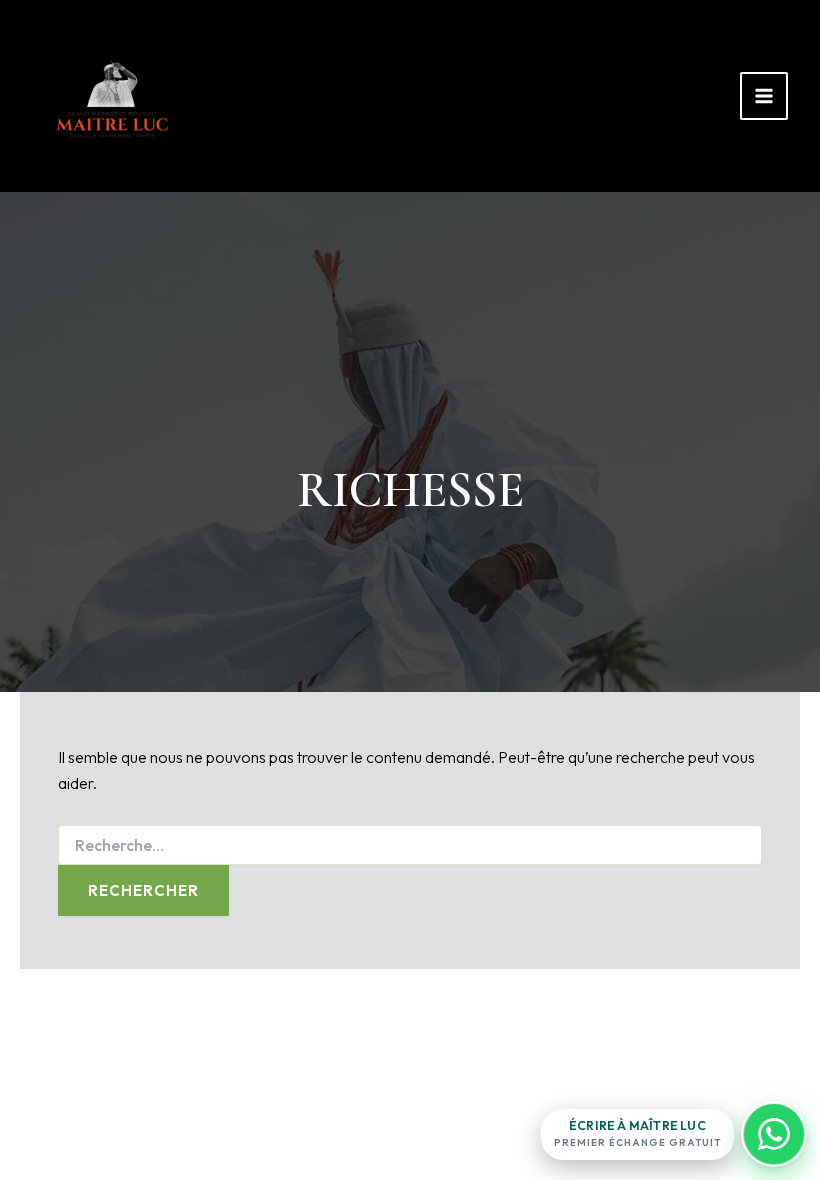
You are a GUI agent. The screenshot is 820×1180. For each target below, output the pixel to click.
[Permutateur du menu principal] (764, 96)
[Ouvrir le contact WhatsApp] (774, 1134)
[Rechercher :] (409, 846)
